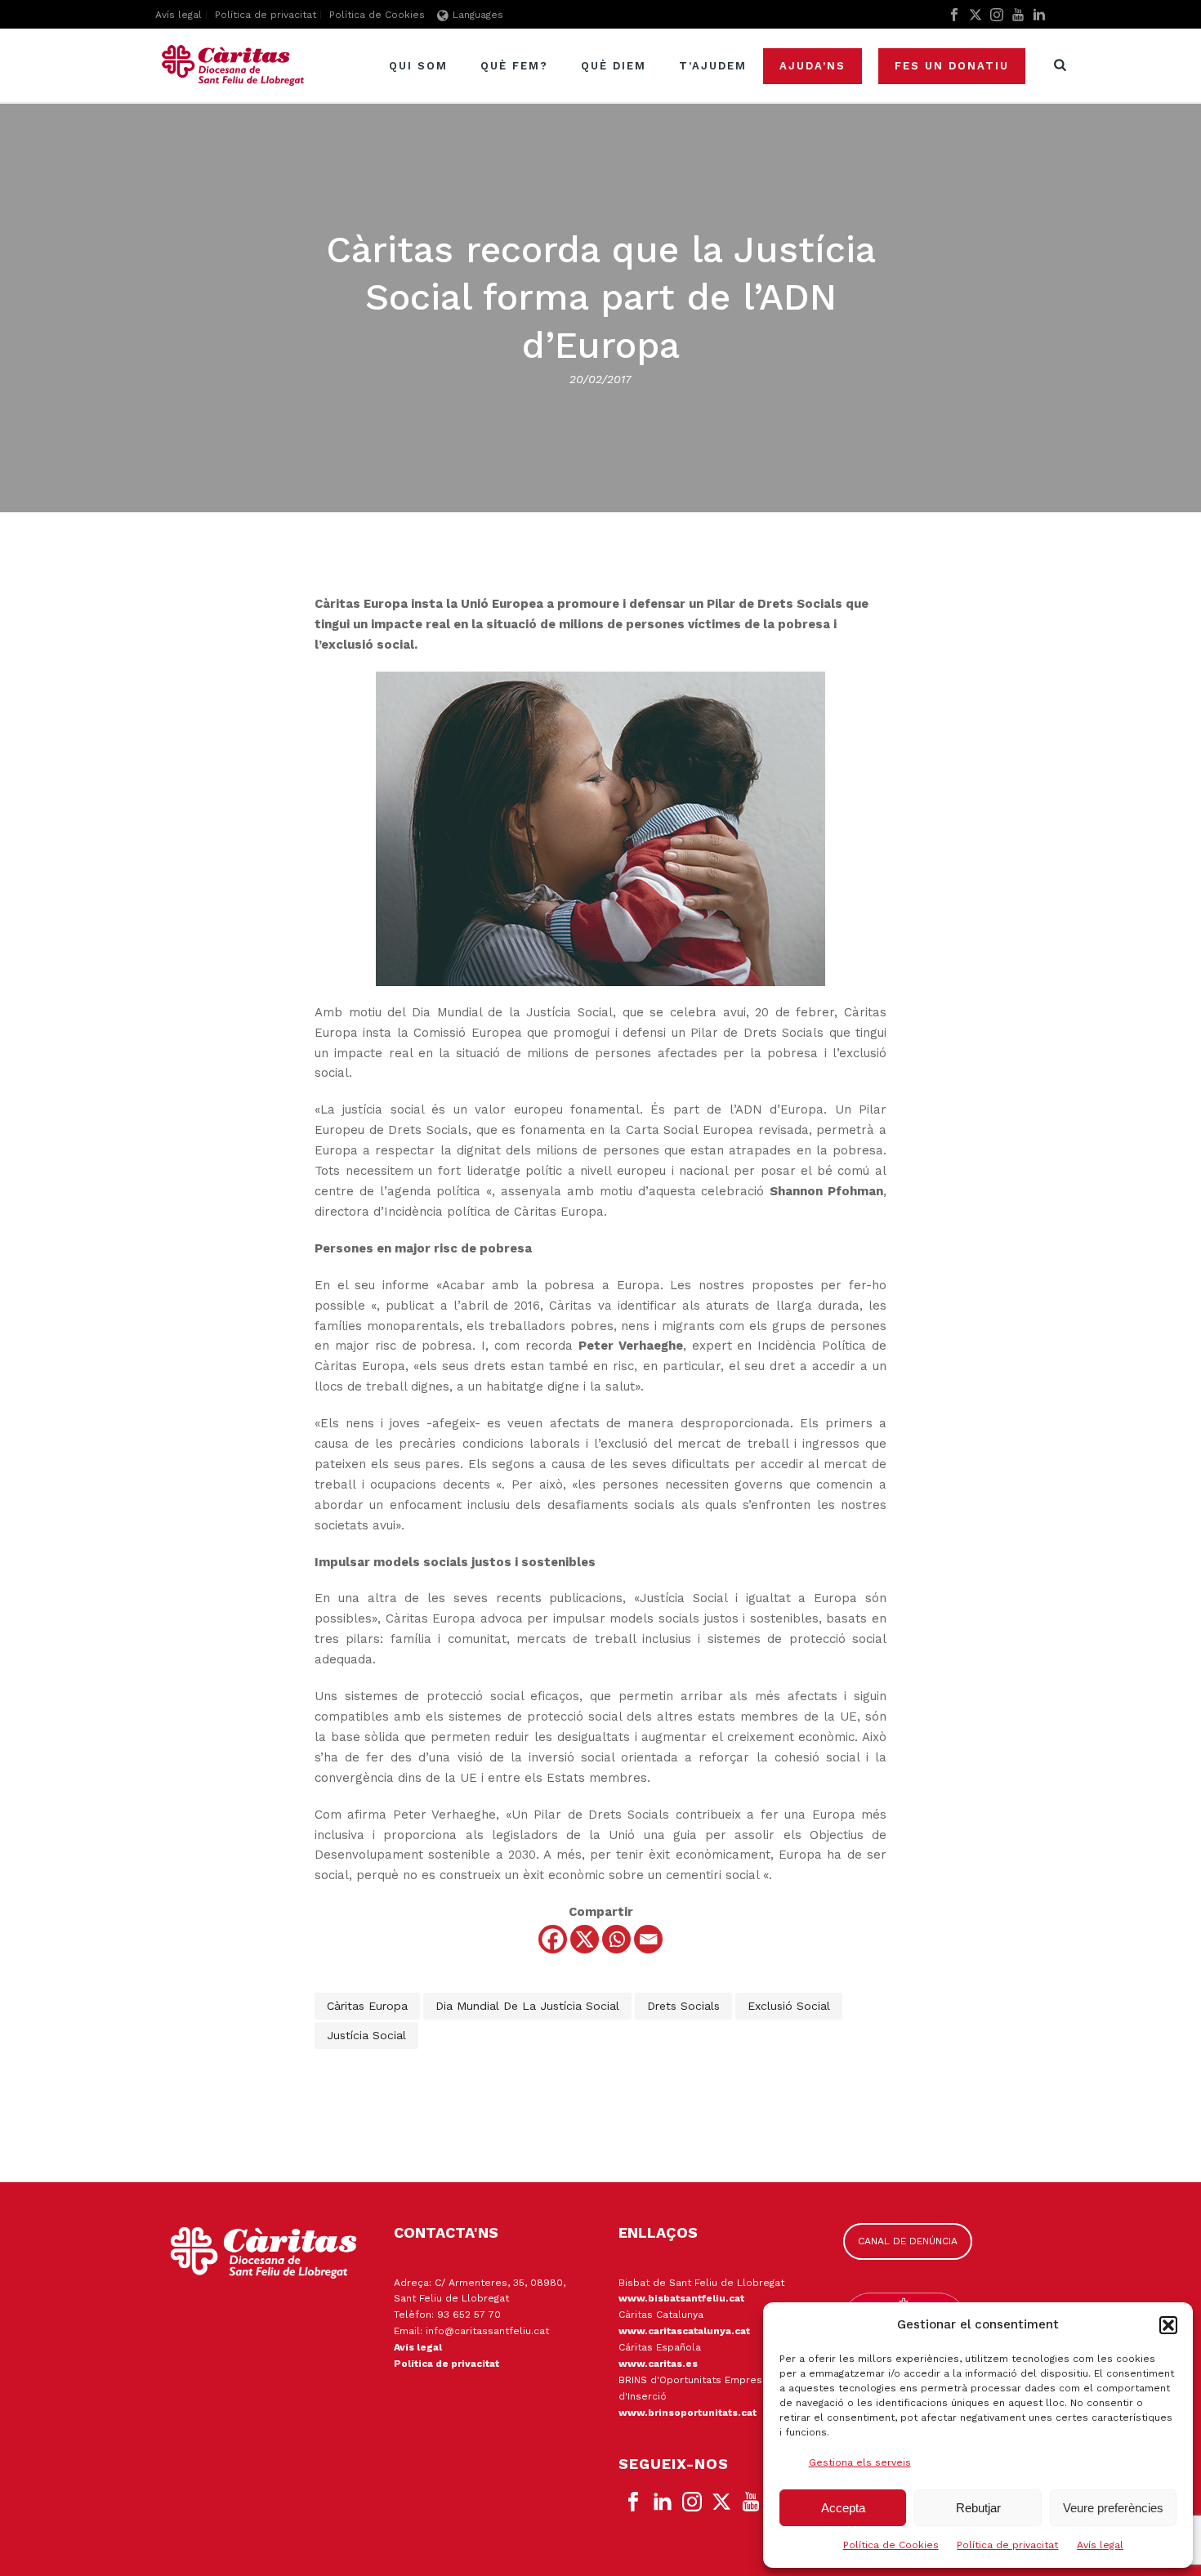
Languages (478, 15)
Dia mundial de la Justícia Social (527, 2006)
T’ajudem (713, 66)
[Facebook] (553, 1939)
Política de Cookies (891, 2545)
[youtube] (751, 2502)
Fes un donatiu (952, 66)
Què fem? (514, 66)
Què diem (614, 66)
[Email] (648, 1939)
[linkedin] (663, 2502)
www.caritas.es (658, 2364)
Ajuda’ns (813, 66)
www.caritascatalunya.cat (684, 2331)
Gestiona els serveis (860, 2462)
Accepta (843, 2508)
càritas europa (367, 2006)
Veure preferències (1113, 2508)
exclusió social (789, 2006)
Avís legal (1100, 2545)
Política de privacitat (1007, 2545)
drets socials (683, 2006)
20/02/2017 (600, 379)
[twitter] (721, 2502)
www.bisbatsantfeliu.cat (681, 2298)
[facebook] (633, 2502)
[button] (1168, 2325)
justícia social (366, 2035)
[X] (585, 1939)
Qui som (418, 66)
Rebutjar (978, 2508)
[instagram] (692, 2502)
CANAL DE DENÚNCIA (908, 2241)
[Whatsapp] (616, 1939)
